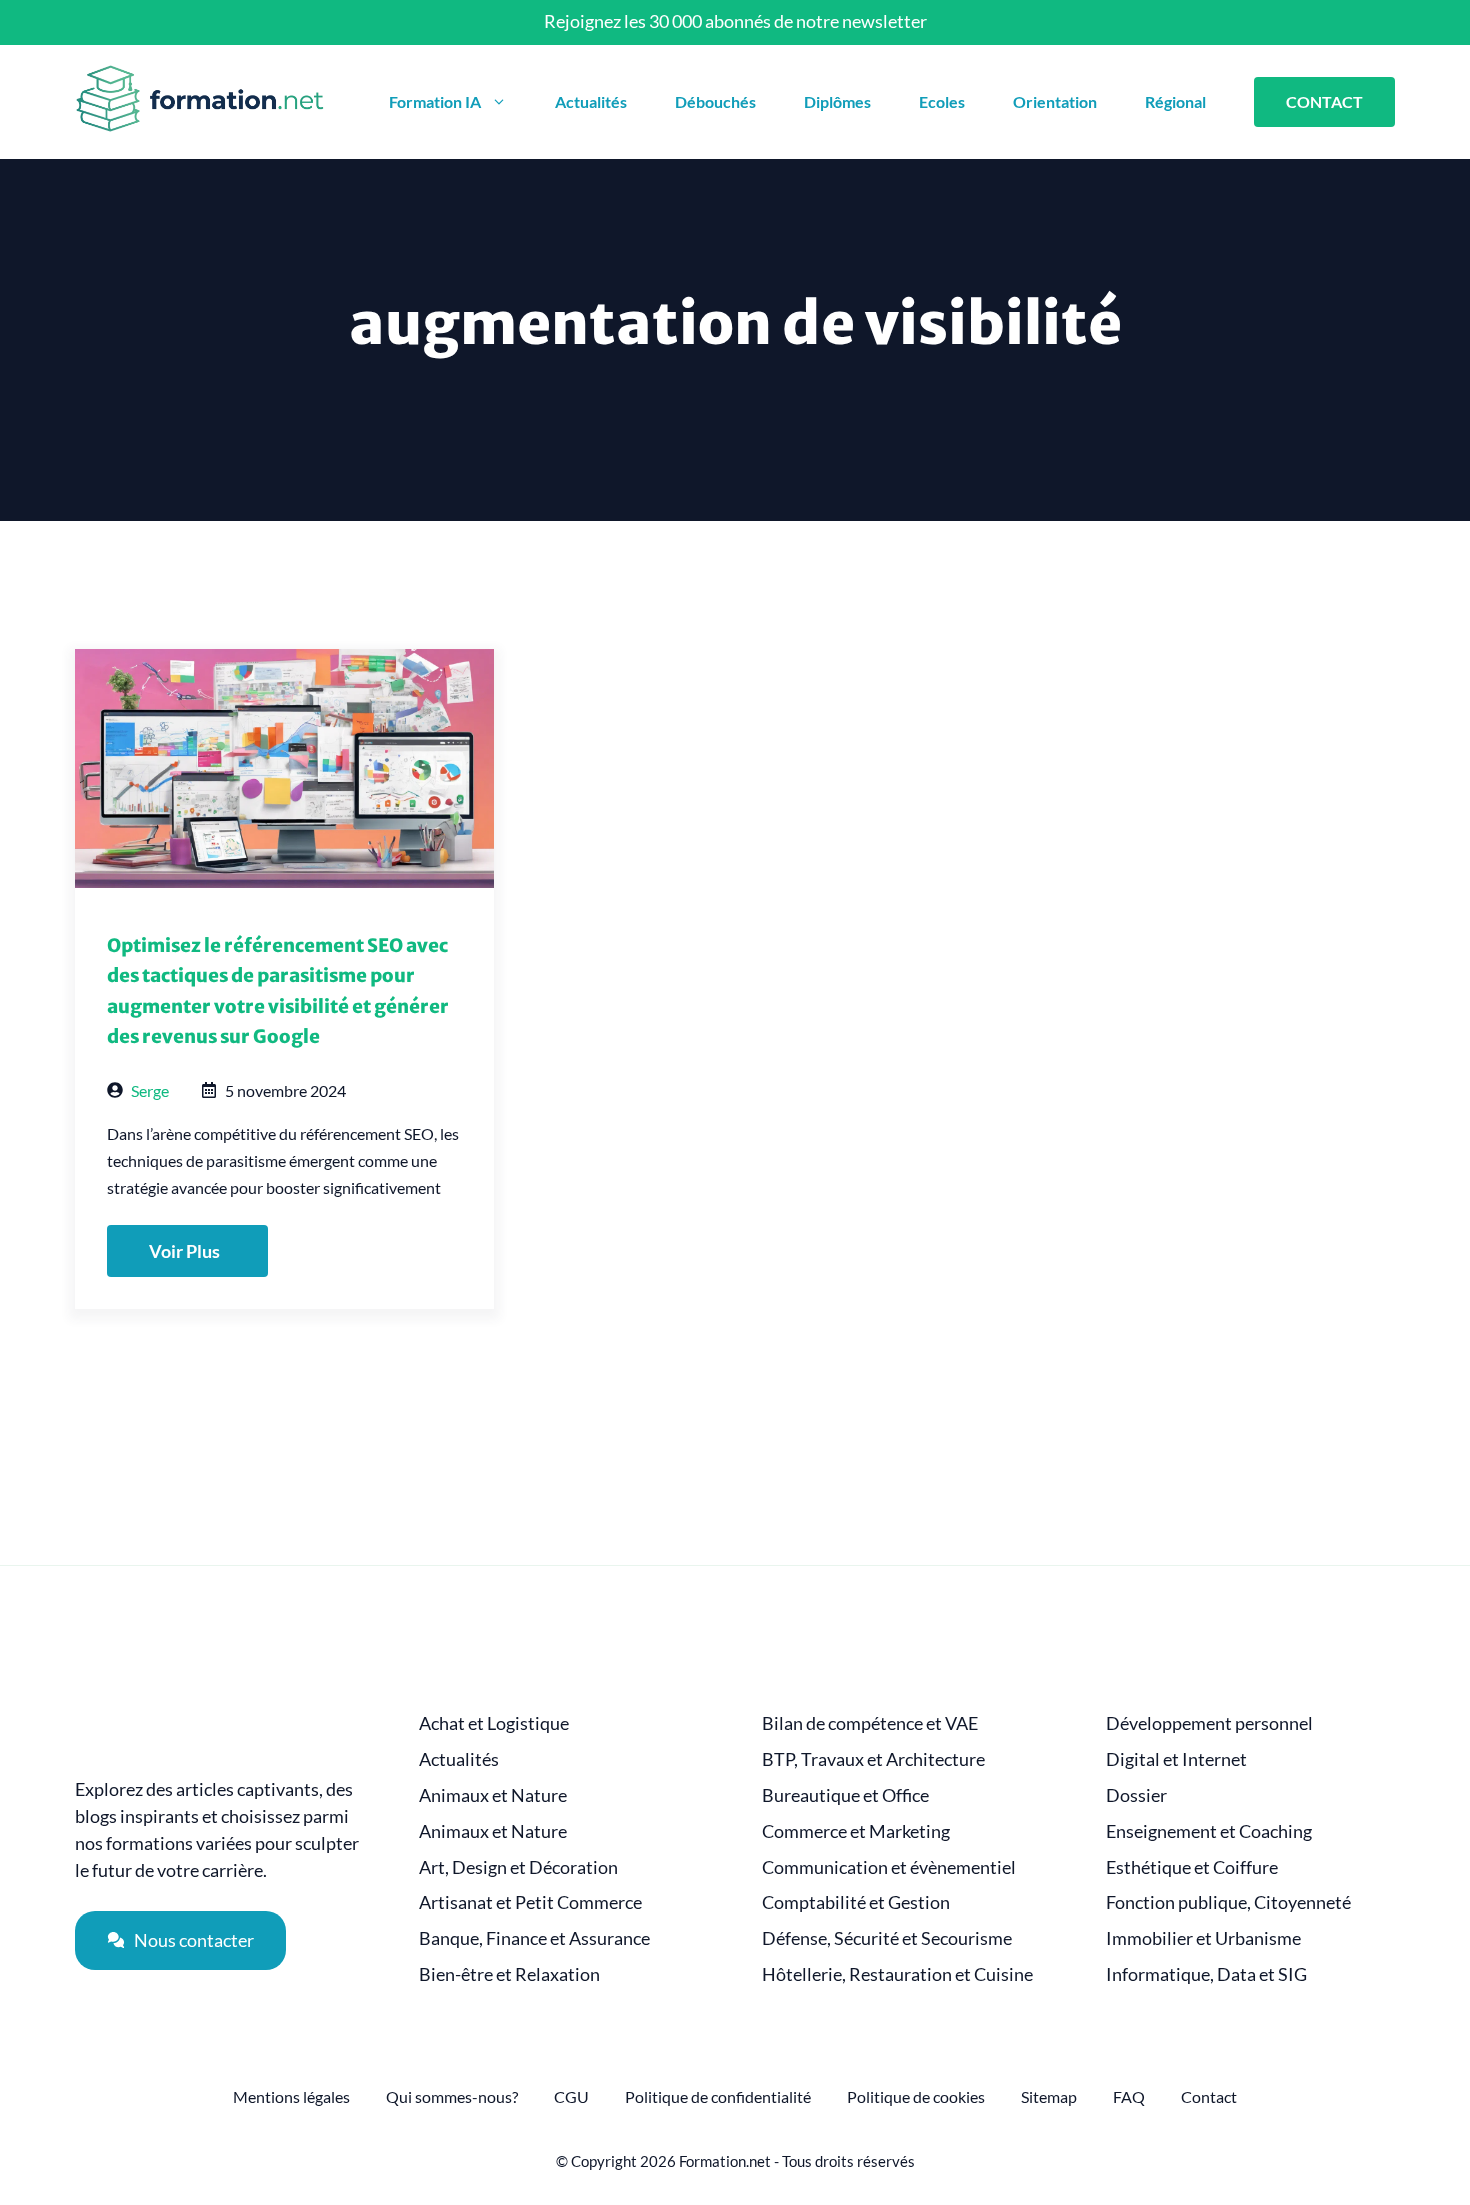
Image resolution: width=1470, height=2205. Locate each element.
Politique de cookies (916, 2096)
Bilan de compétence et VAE (870, 1723)
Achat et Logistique (494, 1723)
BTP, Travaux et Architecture (873, 1759)
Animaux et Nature (493, 1795)
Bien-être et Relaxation (509, 1974)
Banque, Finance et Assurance (534, 1938)
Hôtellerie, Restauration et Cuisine (897, 1974)
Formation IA (435, 101)
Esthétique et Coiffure (1192, 1867)
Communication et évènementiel (889, 1867)
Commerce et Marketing (856, 1831)
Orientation (1055, 101)
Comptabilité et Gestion (856, 1902)
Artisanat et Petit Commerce (530, 1902)
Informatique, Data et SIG (1206, 1974)
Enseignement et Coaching (1209, 1831)
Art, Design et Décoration (518, 1867)
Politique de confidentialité (718, 2096)
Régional (1175, 101)
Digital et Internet (1176, 1759)
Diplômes (837, 101)
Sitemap (1049, 2096)
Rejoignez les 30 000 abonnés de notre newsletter (735, 21)
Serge (150, 1090)
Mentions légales (291, 2096)
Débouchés (715, 101)
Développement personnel (1209, 1723)
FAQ (1129, 2096)
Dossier (1136, 1795)
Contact (1209, 2096)
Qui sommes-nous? (452, 2096)
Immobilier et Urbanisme (1203, 1938)
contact (1324, 101)
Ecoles (942, 101)
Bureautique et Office (845, 1795)
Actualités (591, 101)
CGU (571, 2096)
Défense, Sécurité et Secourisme (887, 1938)
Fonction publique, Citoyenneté (1228, 1902)
